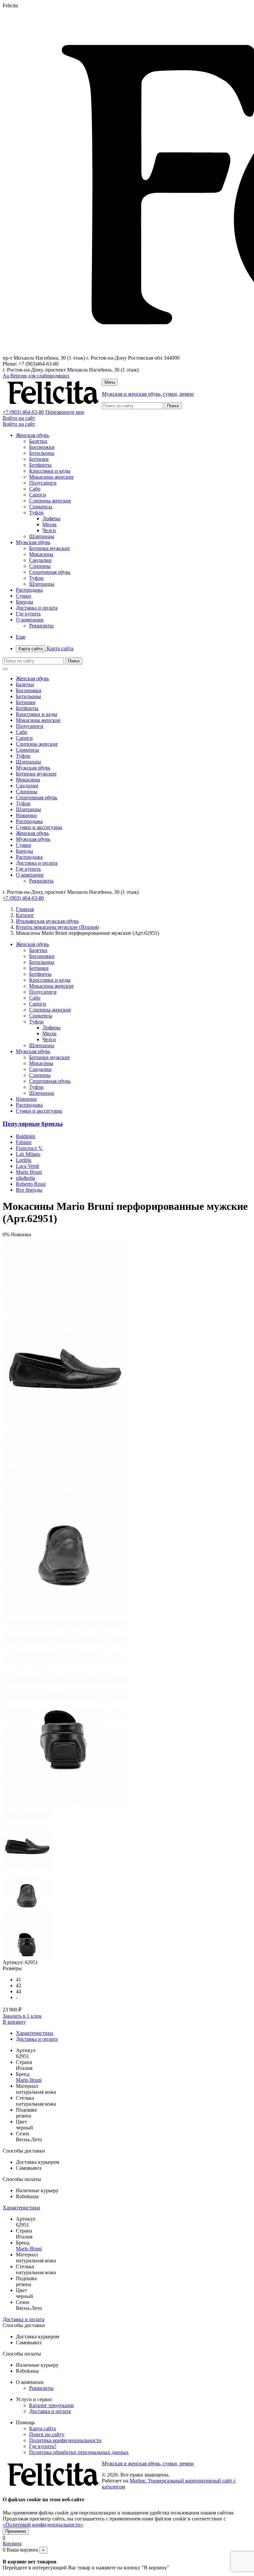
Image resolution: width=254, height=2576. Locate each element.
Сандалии (40, 560)
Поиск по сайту (47, 2434)
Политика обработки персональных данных (79, 2452)
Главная (25, 909)
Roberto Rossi (31, 1184)
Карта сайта (46, 648)
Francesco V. (29, 1148)
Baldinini (25, 1136)
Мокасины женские (51, 477)
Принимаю (16, 2531)
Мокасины (41, 554)
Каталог (25, 915)
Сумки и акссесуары (39, 827)
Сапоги (38, 495)
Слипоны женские (50, 501)
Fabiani (24, 1142)
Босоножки (42, 447)
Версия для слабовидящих (36, 376)
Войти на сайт (19, 418)
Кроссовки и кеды (50, 471)
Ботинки (39, 459)
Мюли (49, 524)
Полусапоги (43, 483)
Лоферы (51, 518)
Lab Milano (28, 1154)
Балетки (38, 441)
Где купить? (43, 2446)
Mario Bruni (29, 1172)
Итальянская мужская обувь (47, 921)
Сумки (23, 596)
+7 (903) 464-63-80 (23, 412)
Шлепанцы (42, 536)
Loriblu (24, 1160)
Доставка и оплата (37, 608)
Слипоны (40, 566)
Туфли (36, 513)
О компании (30, 620)
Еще (21, 637)
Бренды (24, 602)
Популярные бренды (33, 1124)
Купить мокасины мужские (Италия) (57, 927)
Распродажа (29, 590)
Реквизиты (41, 626)
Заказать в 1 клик (22, 2016)
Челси (49, 530)
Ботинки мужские (49, 548)
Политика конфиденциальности (65, 2440)
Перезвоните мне (65, 412)
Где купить (28, 614)
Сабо (35, 489)
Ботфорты (40, 465)
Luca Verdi (27, 1166)
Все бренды (29, 1190)
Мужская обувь (33, 542)
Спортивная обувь (50, 572)
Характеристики (35, 2033)
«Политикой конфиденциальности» (43, 2525)
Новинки (26, 815)
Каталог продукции (51, 2405)
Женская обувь (32, 435)
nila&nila (25, 1178)
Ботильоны (42, 453)
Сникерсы (41, 507)
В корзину (14, 2022)
